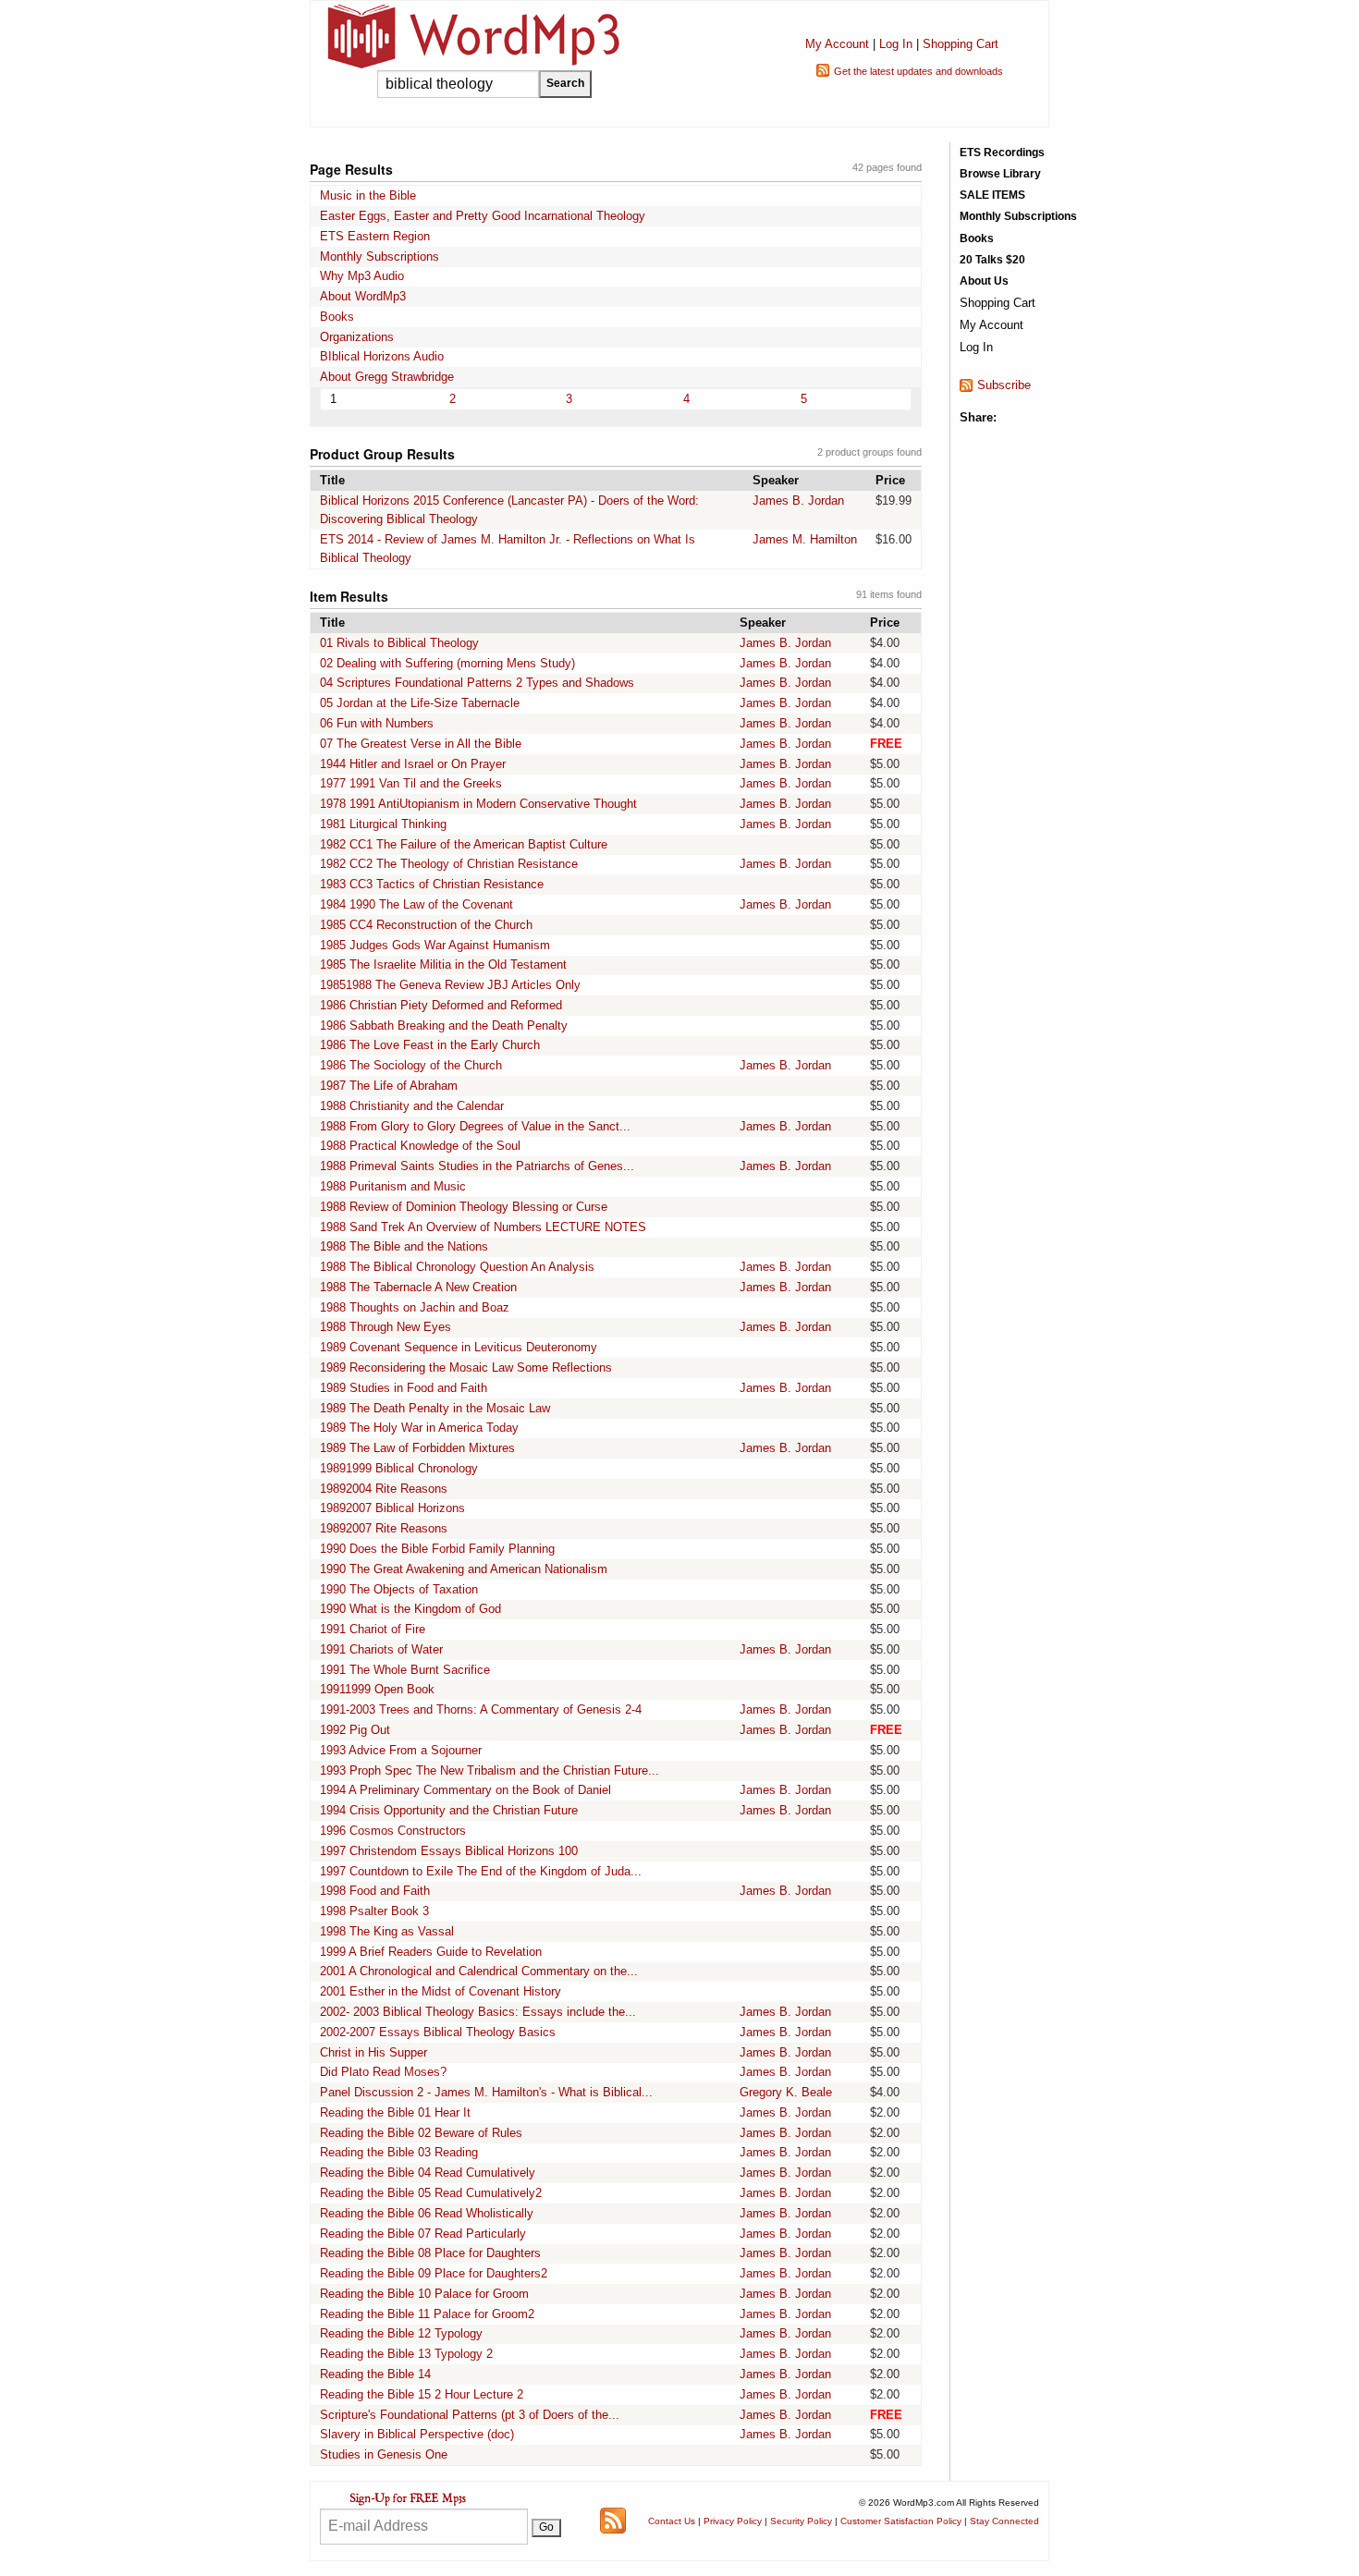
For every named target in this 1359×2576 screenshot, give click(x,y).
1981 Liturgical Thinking (383, 824)
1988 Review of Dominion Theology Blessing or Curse (464, 1207)
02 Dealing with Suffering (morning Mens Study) (447, 663)
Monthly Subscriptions (380, 256)
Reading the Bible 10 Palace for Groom (424, 2294)
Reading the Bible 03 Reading (399, 2152)
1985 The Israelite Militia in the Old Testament (443, 964)
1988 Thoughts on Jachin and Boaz (415, 1307)
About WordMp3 (363, 296)
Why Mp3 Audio (362, 276)
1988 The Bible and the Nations (404, 1246)
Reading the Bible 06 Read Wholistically (427, 2213)
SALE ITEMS (992, 195)
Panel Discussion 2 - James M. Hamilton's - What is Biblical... (486, 2092)
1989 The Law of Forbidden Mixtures (417, 1448)
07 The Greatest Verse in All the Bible (421, 744)
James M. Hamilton (805, 539)
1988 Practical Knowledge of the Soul (420, 1146)
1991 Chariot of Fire (373, 1629)
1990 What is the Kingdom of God (410, 1609)
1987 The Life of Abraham (389, 1086)
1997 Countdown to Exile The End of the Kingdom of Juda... (481, 1871)
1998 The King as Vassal (387, 1931)
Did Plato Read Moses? (383, 2072)
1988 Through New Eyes (386, 1327)
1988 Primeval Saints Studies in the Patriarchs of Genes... (477, 1166)
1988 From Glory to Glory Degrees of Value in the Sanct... (475, 1126)
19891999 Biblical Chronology (399, 1468)
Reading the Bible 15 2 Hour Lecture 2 (422, 2394)
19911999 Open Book (377, 1689)
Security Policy (801, 2521)
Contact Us (672, 2521)
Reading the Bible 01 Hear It (395, 2112)
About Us (984, 281)
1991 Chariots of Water (381, 1649)
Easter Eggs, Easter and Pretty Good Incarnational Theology (483, 216)
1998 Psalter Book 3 (374, 1911)
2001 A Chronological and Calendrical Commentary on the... (479, 1971)
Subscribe (1004, 385)
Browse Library (1000, 174)
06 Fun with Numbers (377, 723)
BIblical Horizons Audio (382, 356)
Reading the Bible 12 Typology (401, 2333)
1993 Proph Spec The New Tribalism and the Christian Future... (490, 1770)
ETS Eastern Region (375, 236)
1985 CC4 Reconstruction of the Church (426, 925)
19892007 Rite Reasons (384, 1528)
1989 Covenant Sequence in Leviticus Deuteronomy (459, 1347)
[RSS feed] (613, 2520)
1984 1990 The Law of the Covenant (416, 904)
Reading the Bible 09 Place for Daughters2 (434, 2273)
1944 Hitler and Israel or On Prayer (413, 764)
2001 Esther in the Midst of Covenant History (441, 1991)
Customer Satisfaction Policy (901, 2521)
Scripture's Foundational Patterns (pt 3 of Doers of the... (470, 2415)
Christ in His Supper (373, 2052)
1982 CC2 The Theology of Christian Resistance (449, 864)
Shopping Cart (961, 44)
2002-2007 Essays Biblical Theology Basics (438, 2032)
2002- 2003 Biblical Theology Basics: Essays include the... (478, 2012)
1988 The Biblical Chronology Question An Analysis (457, 1267)
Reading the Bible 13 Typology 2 (406, 2354)
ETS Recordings (1002, 153)
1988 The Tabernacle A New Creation (418, 1287)
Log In (896, 44)
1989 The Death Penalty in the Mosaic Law (435, 1408)
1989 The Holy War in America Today (419, 1428)
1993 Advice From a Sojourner (401, 1750)
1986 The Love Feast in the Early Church (430, 1045)
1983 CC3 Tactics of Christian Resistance (432, 884)
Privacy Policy (733, 2521)
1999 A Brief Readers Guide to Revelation (431, 1952)
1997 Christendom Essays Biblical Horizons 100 (449, 1851)
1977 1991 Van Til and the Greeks (411, 783)
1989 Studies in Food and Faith (404, 1388)
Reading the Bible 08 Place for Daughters (430, 2253)
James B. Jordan (798, 501)
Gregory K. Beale (786, 2092)
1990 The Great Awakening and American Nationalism (464, 1569)
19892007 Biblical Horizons (392, 1508)
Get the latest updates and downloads (918, 71)
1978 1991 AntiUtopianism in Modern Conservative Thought (478, 804)
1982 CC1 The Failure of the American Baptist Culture (464, 844)
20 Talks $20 (992, 260)
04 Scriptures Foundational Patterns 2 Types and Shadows (477, 683)
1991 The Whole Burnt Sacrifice (405, 1670)
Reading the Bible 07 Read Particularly (423, 2234)
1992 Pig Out (355, 1730)
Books (337, 317)
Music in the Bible (368, 195)
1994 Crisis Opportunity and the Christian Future (449, 1810)
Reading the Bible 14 (375, 2374)
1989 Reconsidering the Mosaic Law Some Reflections (466, 1367)
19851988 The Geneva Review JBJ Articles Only (450, 985)
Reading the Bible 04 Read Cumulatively (428, 2173)
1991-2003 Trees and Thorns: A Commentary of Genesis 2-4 (481, 1709)
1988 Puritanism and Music (393, 1186)
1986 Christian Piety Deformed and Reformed (441, 1005)
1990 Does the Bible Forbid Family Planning (437, 1549)
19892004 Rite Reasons (384, 1489)
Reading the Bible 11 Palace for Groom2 (427, 2314)
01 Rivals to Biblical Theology (399, 643)
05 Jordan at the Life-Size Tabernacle (420, 703)
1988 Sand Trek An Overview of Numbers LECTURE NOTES (483, 1227)
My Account (837, 44)
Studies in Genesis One (384, 2454)
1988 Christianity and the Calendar (412, 1106)
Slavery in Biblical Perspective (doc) (417, 2434)
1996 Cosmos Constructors (393, 1831)
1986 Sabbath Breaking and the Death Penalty (444, 1026)
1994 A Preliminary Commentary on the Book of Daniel (465, 1790)
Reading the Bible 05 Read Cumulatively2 (431, 2193)
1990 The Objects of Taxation (399, 1589)
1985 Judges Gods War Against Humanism (435, 945)
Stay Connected (1004, 2521)
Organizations (357, 337)
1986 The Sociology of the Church (411, 1065)
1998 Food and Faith (375, 1891)
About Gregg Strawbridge (387, 377)
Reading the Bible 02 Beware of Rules (421, 2133)
